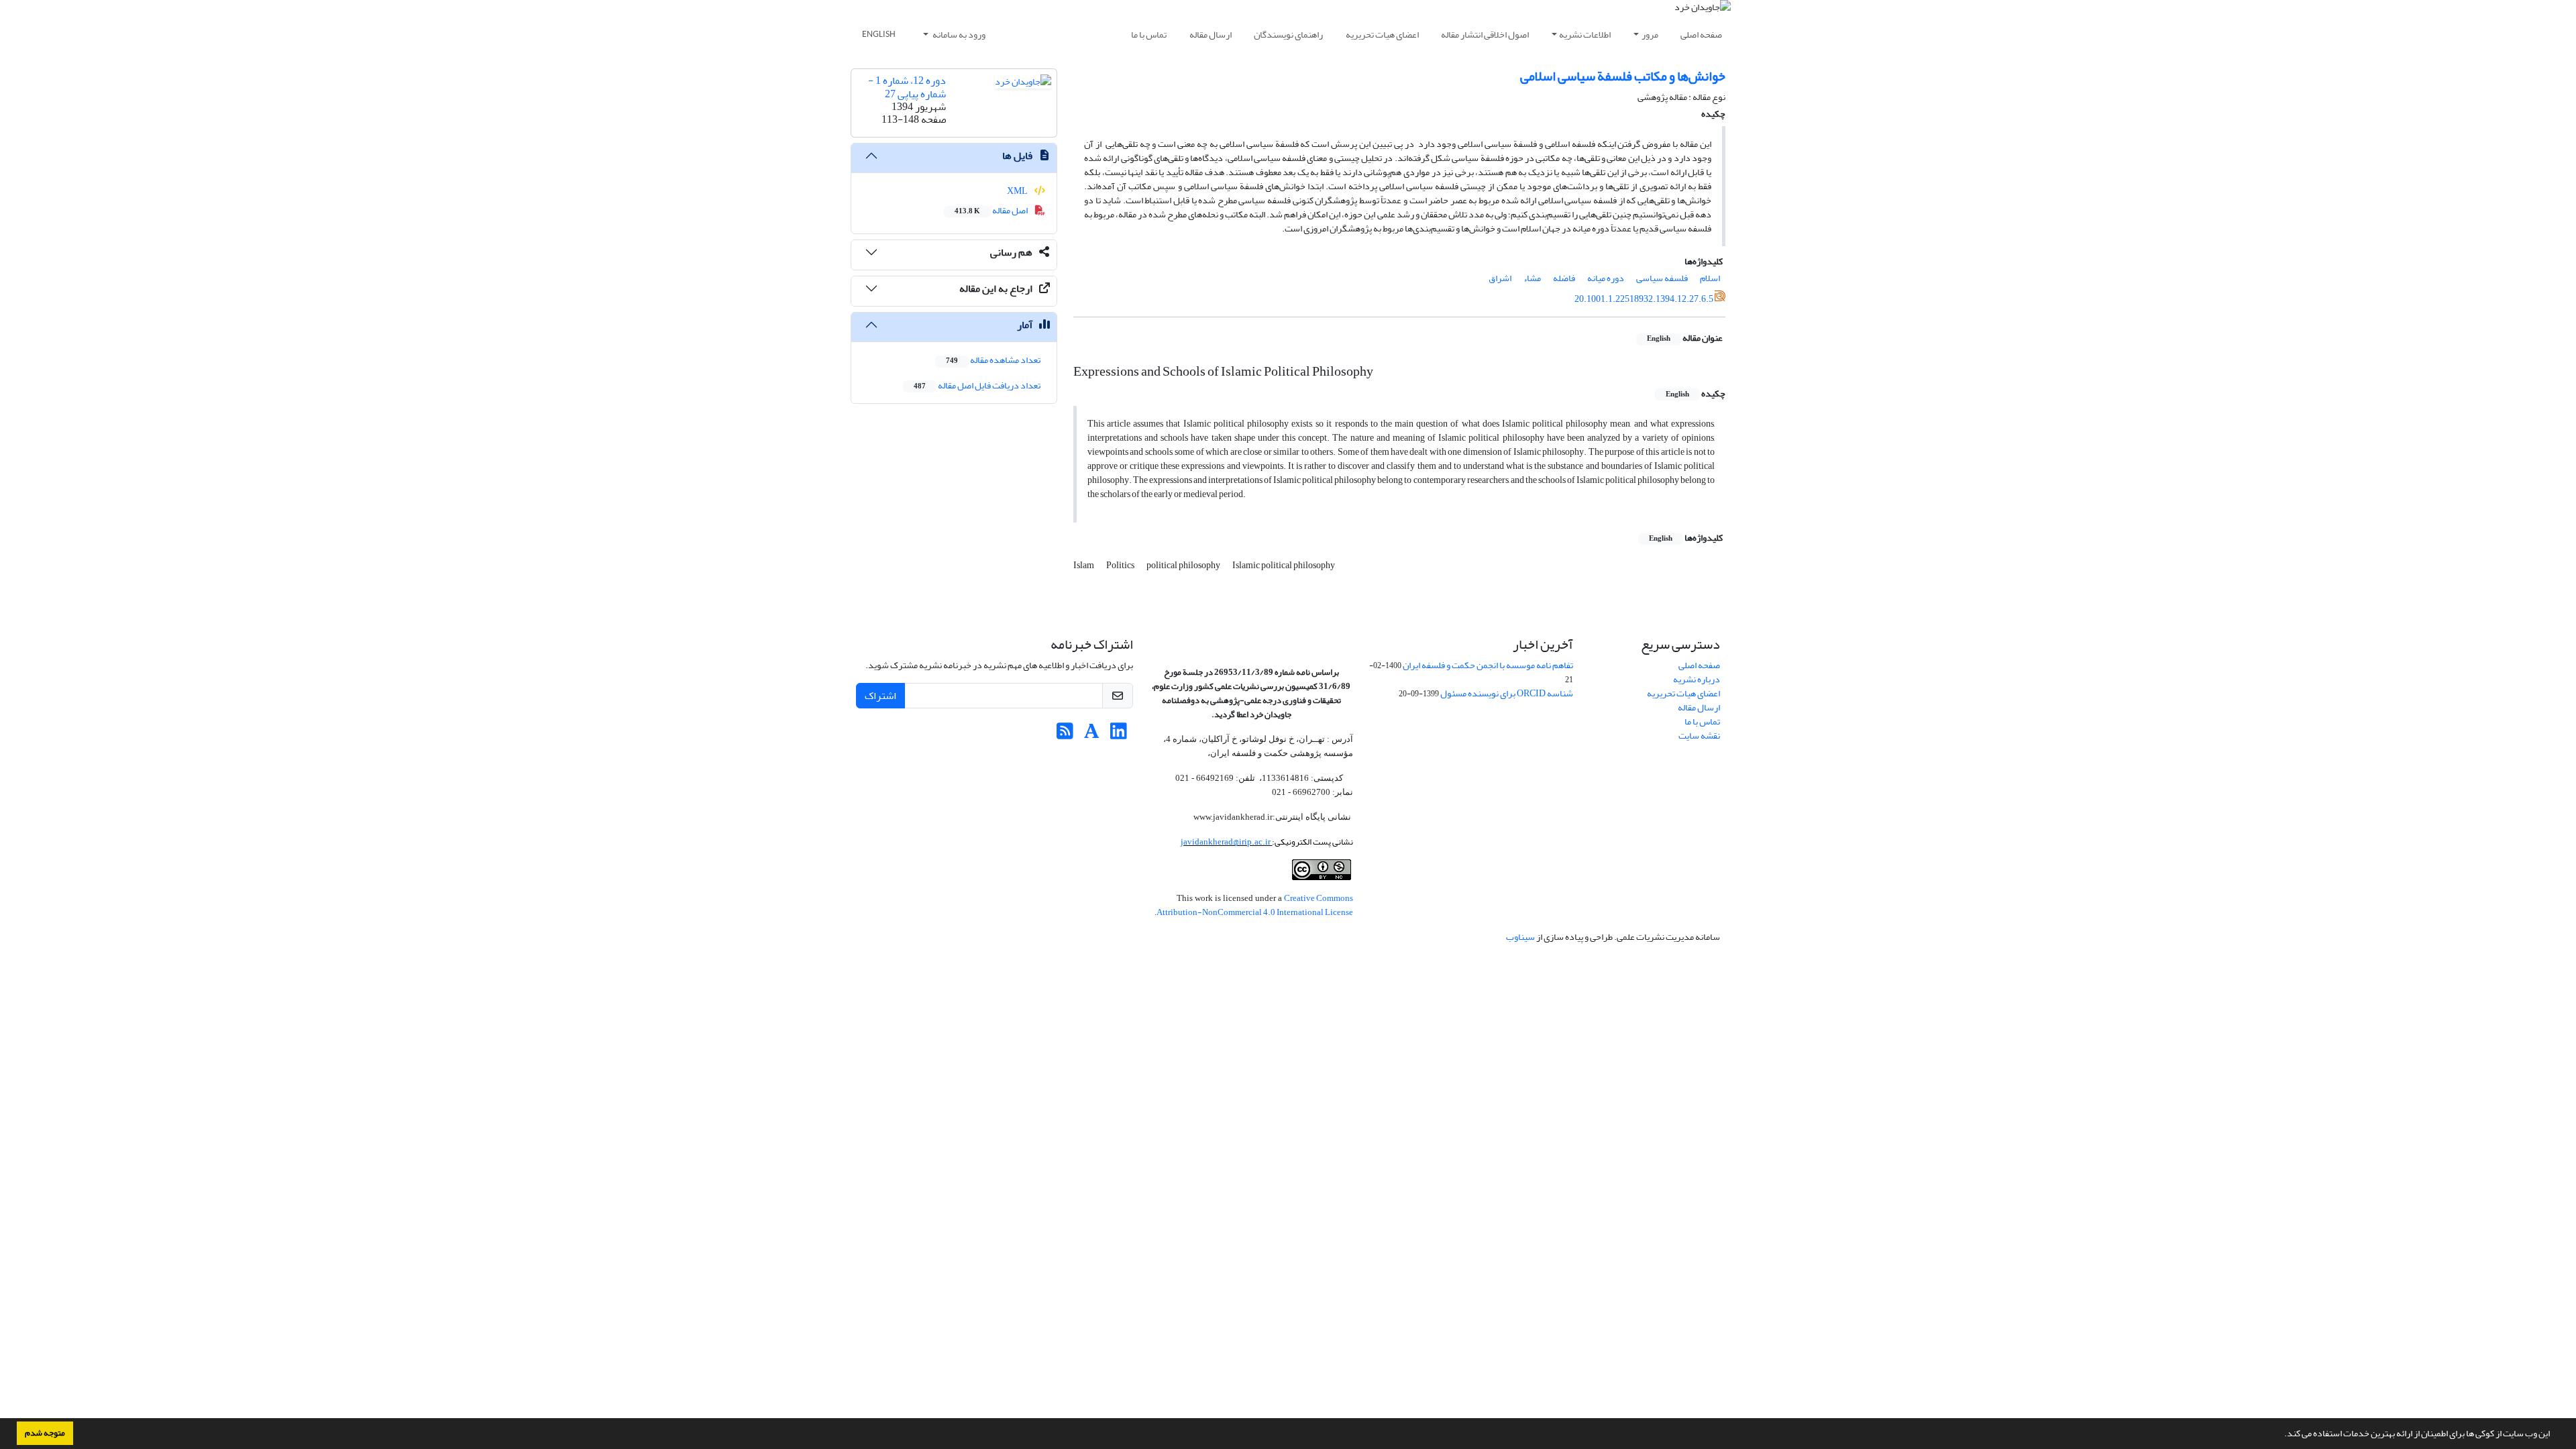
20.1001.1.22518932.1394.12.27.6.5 (1644, 299)
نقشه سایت (1699, 736)
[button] (2281, 1435)
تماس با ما (1149, 35)
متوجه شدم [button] (45, 1433)
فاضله (1564, 278)
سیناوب (1520, 937)
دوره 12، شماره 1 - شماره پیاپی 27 (907, 87)
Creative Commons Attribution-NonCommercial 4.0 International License (1255, 905)
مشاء (1532, 278)
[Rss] (1065, 735)
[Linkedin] (1119, 735)
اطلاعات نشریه (1585, 35)
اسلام (1710, 278)
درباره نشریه (1697, 679)
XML (1018, 191)
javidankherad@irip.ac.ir (1226, 842)
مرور (1650, 35)
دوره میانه (1606, 278)
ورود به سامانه (958, 35)
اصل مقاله (992, 210)
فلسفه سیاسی (1662, 278)
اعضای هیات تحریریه (1382, 35)
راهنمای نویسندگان (1288, 35)
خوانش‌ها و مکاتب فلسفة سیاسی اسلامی (1623, 76)
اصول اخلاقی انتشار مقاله (1485, 35)
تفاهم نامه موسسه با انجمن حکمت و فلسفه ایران (1488, 665)
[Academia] (1092, 735)
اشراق (1500, 278)
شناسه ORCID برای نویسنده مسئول (1507, 693)
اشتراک (880, 696)
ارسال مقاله (1211, 35)
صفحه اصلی (1701, 35)
